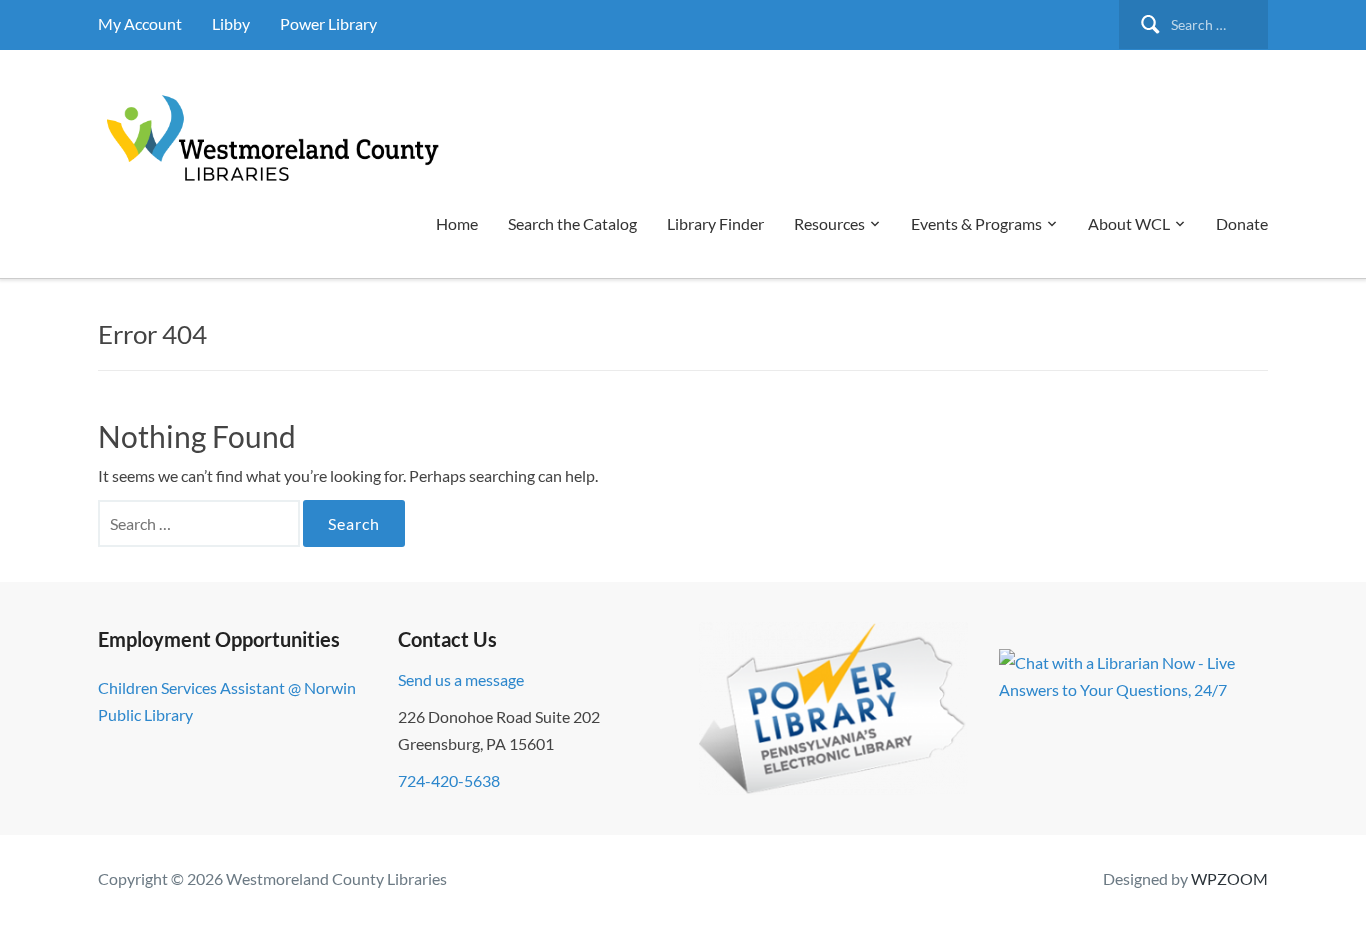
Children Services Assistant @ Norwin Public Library (227, 701)
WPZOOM (1229, 878)
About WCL (1129, 223)
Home (457, 223)
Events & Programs (976, 223)
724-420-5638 (449, 780)
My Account (140, 23)
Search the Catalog (572, 223)
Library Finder (715, 223)
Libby (231, 23)
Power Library (328, 23)
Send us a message (461, 679)
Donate (1242, 223)
